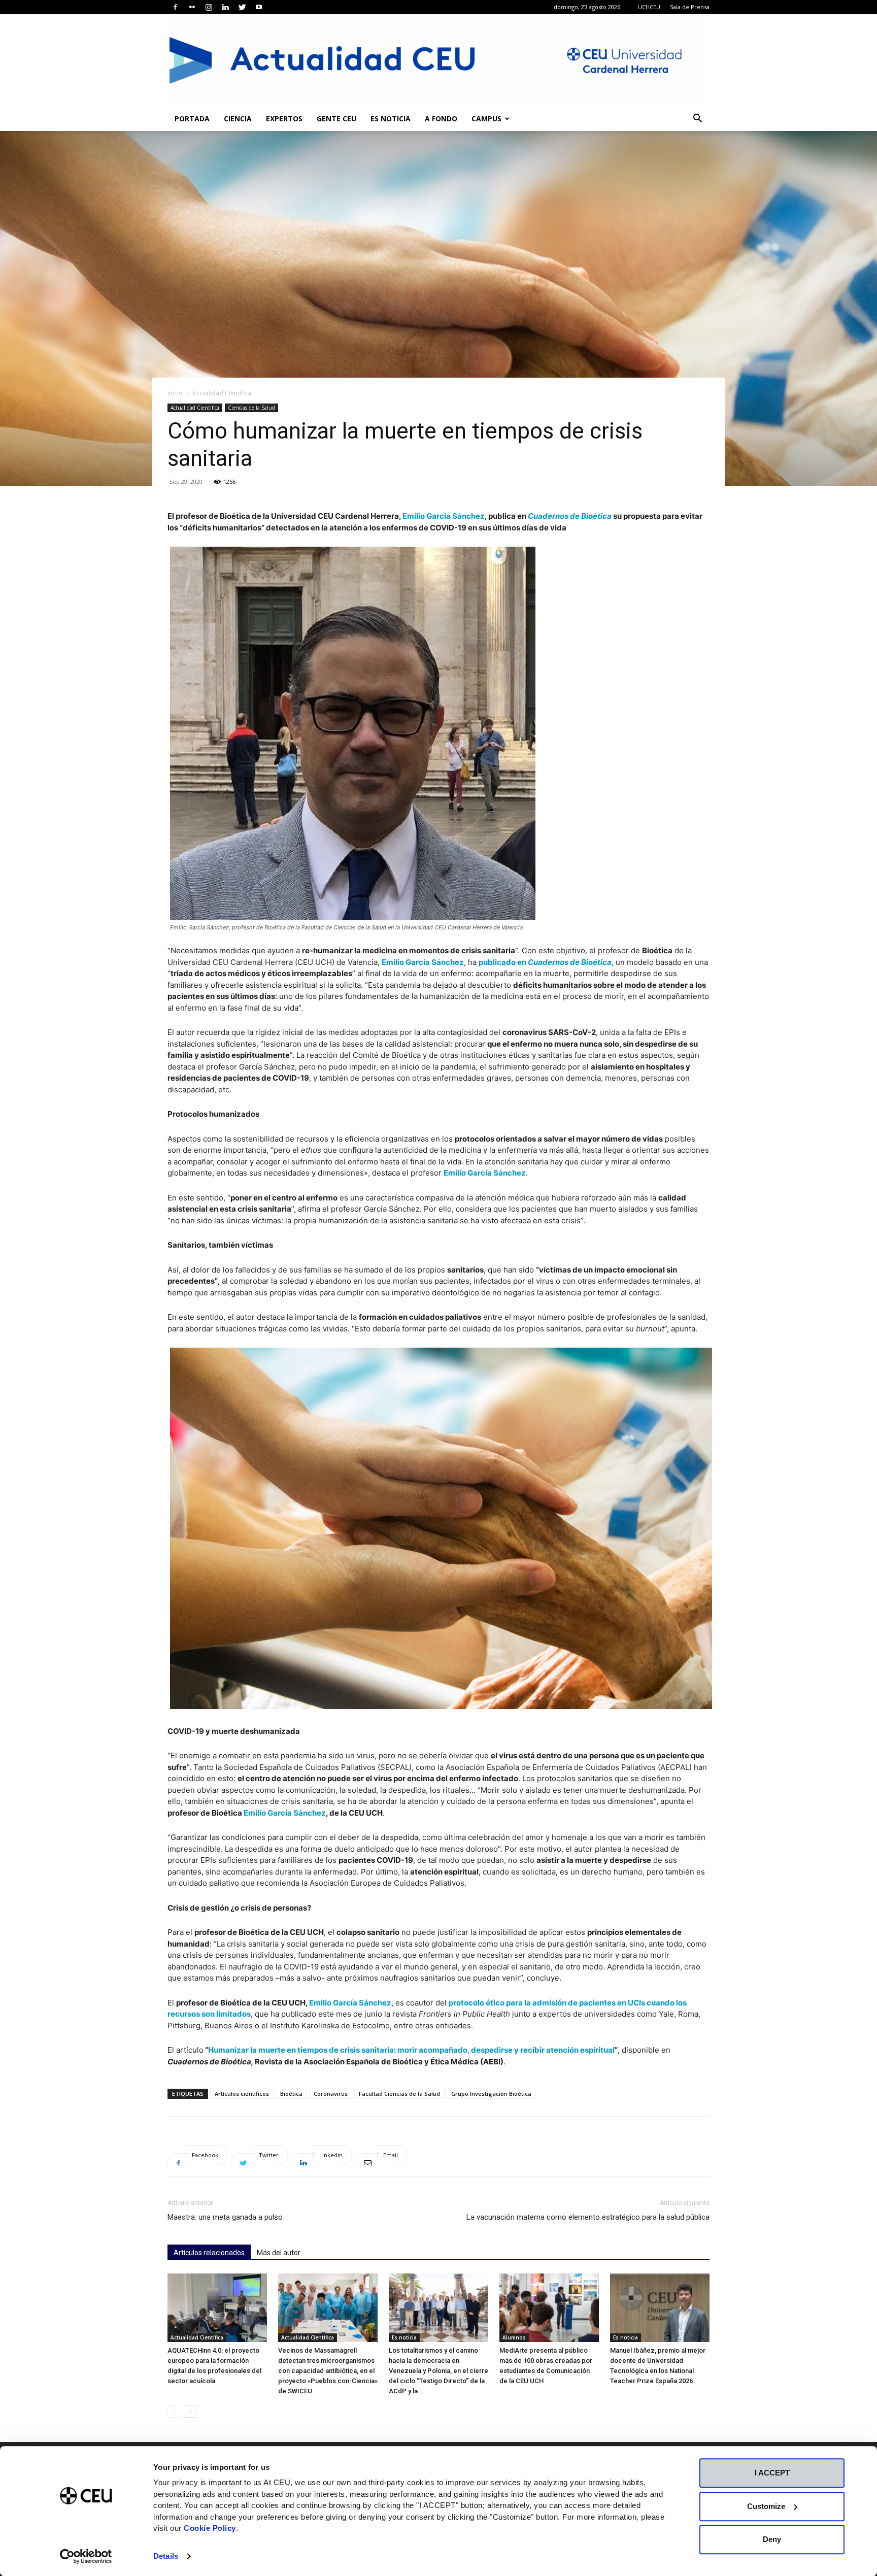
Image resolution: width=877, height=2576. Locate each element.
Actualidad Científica (195, 408)
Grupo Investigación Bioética (491, 2094)
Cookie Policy (210, 2528)
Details (166, 2556)
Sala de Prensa (690, 7)
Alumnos (514, 2337)
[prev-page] (174, 2411)
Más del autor (279, 2253)
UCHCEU (649, 7)
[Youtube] (259, 7)
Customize (766, 2506)
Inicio (175, 393)
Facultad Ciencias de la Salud (399, 2094)
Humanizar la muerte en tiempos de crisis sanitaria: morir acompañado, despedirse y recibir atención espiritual (411, 2050)
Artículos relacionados (209, 2253)
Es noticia (391, 119)
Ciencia (238, 119)
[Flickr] (192, 7)
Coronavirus (331, 2094)
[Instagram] (209, 7)
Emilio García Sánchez (444, 516)
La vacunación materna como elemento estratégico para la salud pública (588, 2217)
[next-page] (190, 2411)
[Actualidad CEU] (438, 60)
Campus (486, 119)
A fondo (441, 119)
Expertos (284, 119)
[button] (697, 120)
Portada (192, 119)
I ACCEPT (772, 2473)
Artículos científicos (242, 2094)
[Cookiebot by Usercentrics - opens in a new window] (86, 2556)
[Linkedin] (225, 7)
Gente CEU (336, 119)
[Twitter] (242, 7)
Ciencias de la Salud (251, 408)
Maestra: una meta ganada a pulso (225, 2217)
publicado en (545, 962)
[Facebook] (175, 7)
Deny (772, 2539)
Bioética (291, 2094)
